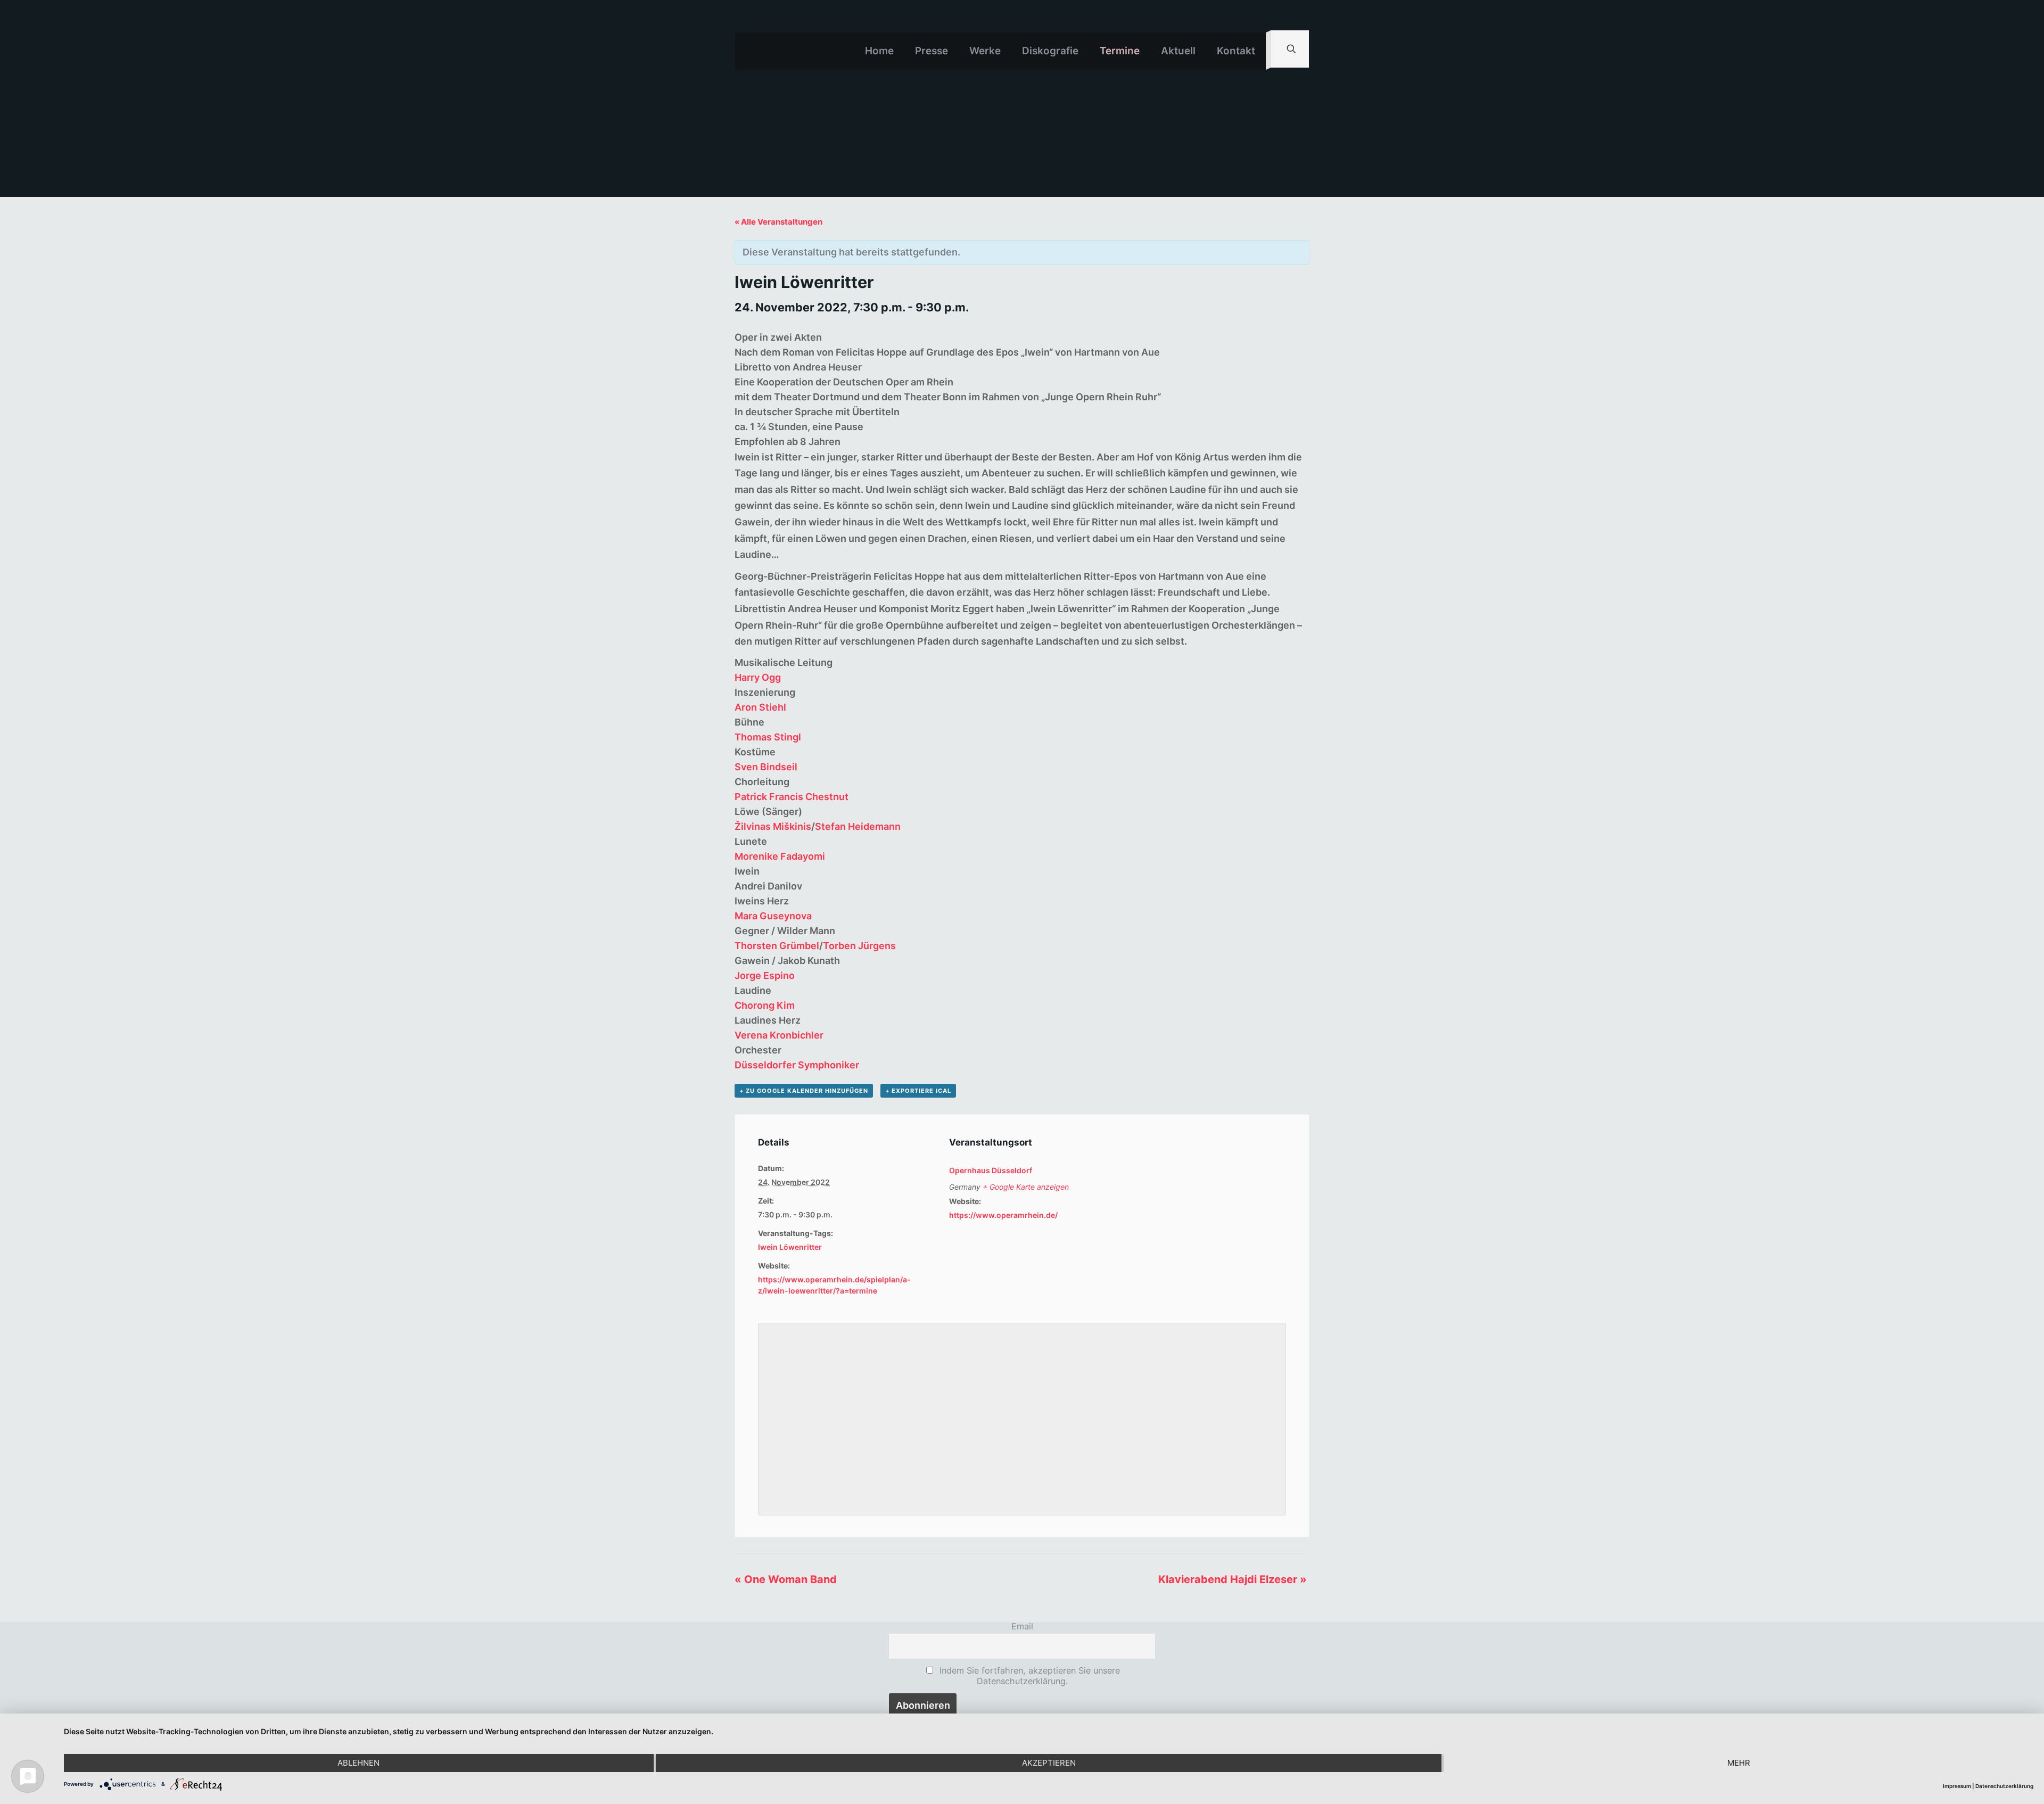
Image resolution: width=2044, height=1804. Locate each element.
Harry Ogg (758, 677)
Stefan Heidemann (858, 826)
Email (1022, 1626)
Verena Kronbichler (779, 1035)
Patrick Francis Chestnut (792, 797)
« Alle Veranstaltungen (778, 222)
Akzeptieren (1049, 1763)
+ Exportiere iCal (918, 1091)
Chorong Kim (765, 1005)
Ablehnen (358, 1763)
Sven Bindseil (766, 767)
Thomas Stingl (768, 737)
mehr (1739, 1763)
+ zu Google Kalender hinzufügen (804, 1091)
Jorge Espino (765, 975)
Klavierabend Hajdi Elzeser (1233, 1579)
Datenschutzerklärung (2004, 1786)
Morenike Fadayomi (780, 856)
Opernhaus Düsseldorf (991, 1170)
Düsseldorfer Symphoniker (797, 1065)
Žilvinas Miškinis (773, 826)
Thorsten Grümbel (777, 946)
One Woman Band (786, 1579)
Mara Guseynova (773, 916)
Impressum (1957, 1786)
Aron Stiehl (760, 707)
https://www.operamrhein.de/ (1003, 1215)
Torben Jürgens (859, 946)
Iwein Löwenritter (790, 1247)
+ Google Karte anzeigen (1026, 1187)
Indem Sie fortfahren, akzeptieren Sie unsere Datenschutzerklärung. (1028, 1676)
